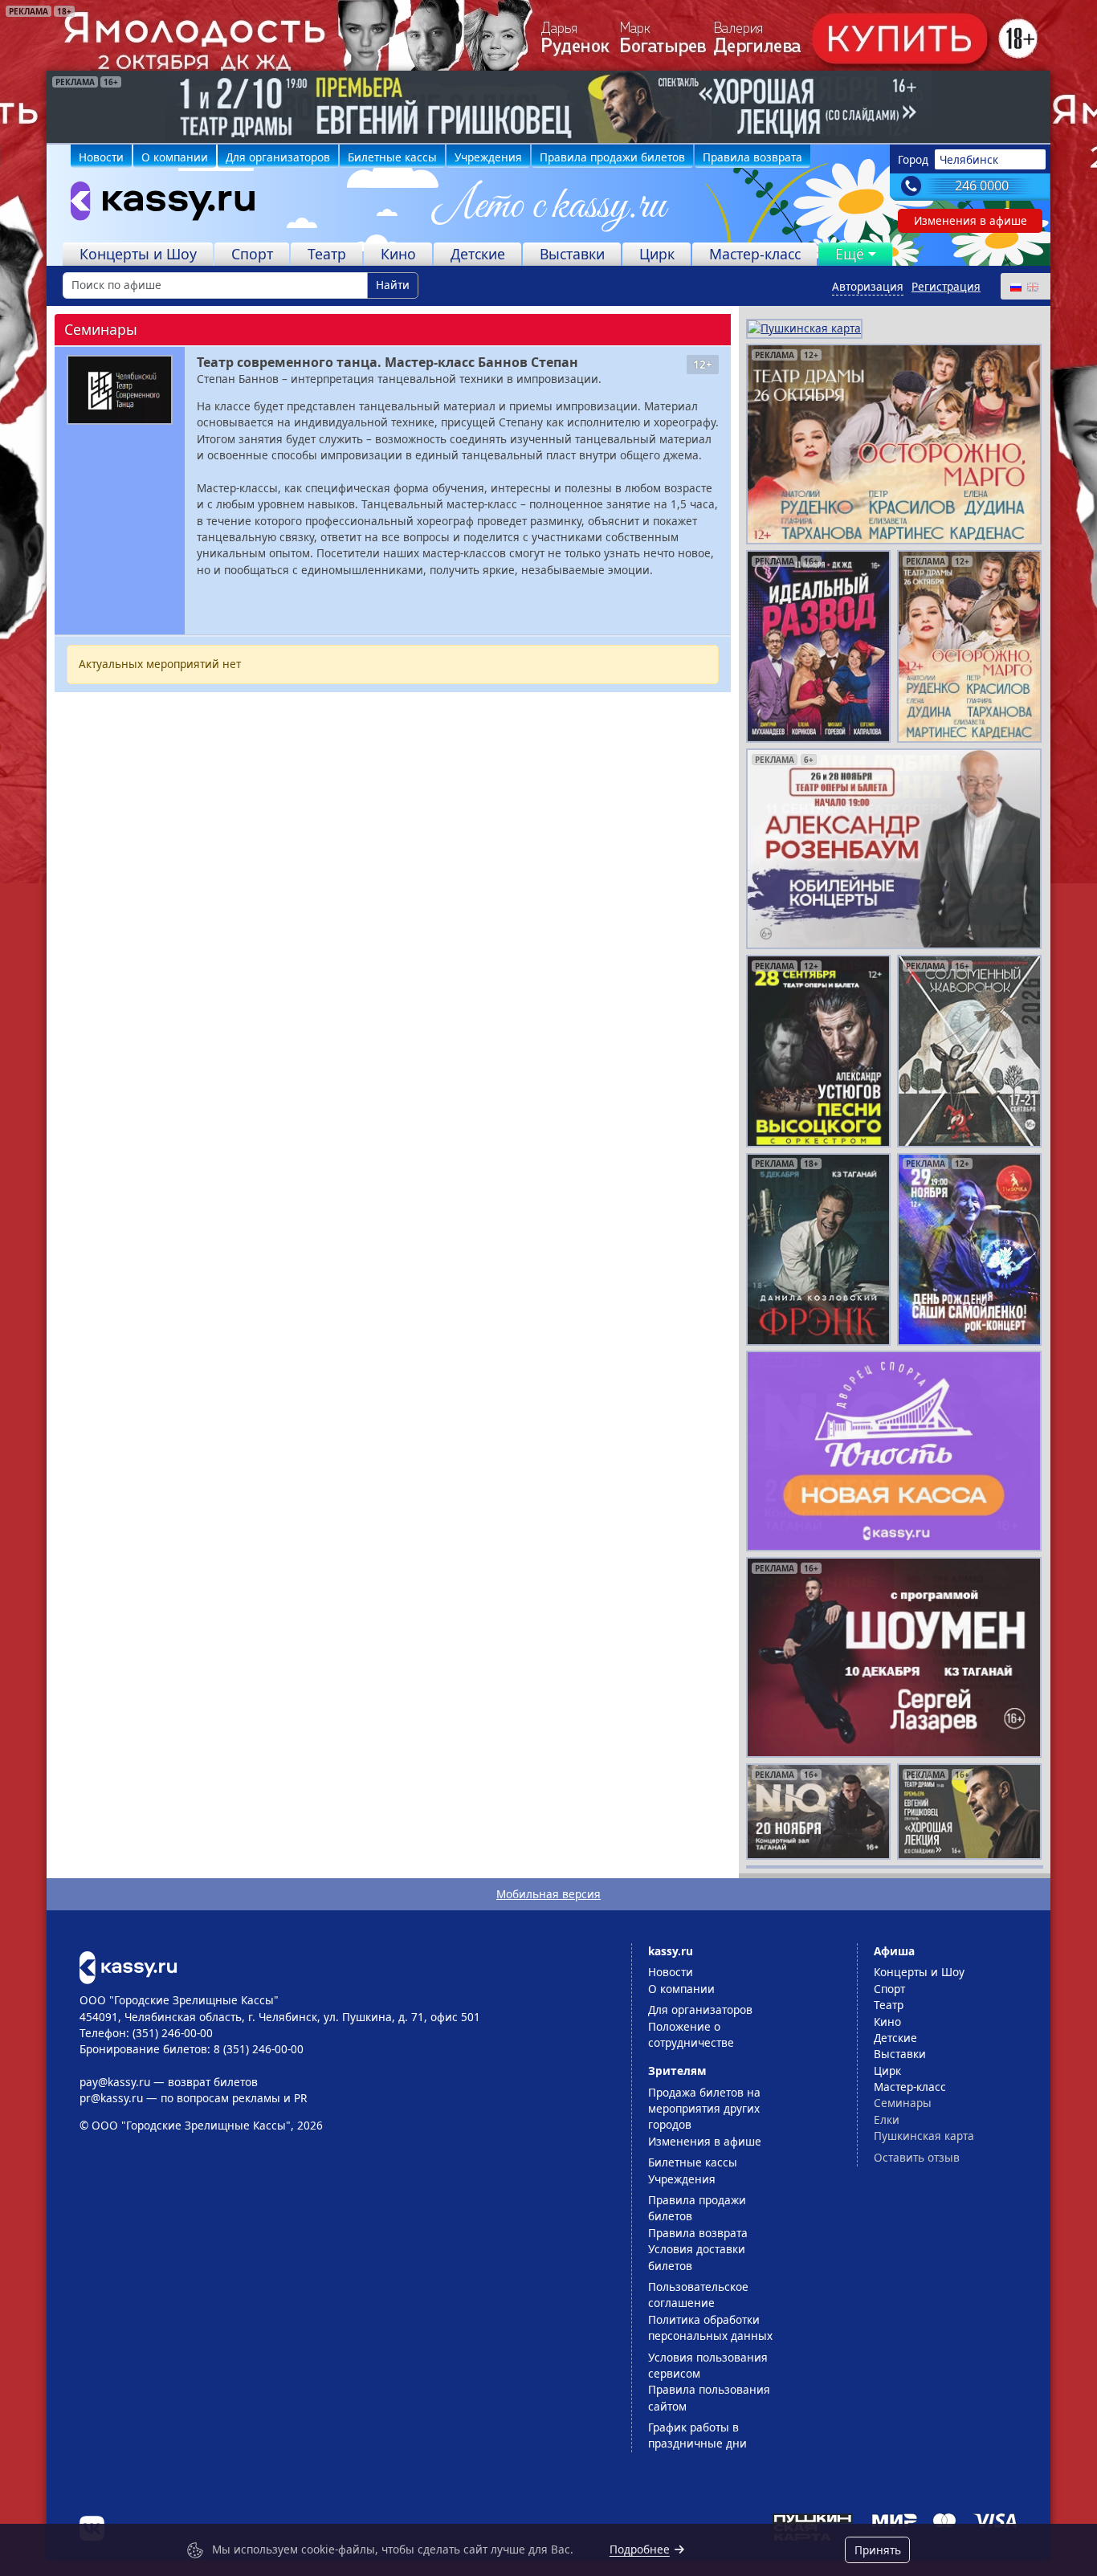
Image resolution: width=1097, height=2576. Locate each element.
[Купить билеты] (128, 1966)
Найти (393, 285)
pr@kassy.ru (111, 2098)
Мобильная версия (548, 1894)
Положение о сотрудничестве (691, 2034)
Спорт (252, 254)
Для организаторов (278, 157)
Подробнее (640, 2549)
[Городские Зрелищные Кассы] (156, 205)
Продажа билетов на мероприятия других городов (704, 2109)
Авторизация (868, 286)
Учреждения (488, 157)
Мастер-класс (755, 254)
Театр (327, 254)
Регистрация (946, 286)
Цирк (657, 254)
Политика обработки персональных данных (710, 2327)
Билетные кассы (392, 157)
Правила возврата (752, 157)
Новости (101, 157)
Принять (878, 2550)
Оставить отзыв (917, 2157)
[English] (1032, 286)
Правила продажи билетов (612, 157)
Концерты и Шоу (138, 254)
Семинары (903, 2103)
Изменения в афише (971, 220)
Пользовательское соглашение (698, 2295)
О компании (175, 157)
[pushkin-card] (804, 327)
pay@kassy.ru (115, 2082)
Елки (887, 2119)
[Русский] (1015, 286)
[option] (548, 107)
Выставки (572, 254)
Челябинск (969, 159)
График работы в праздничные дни (697, 2435)
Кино (398, 254)
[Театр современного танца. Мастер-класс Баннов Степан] (120, 390)
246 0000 (982, 185)
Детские (478, 254)
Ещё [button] (850, 254)
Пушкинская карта (924, 2136)
